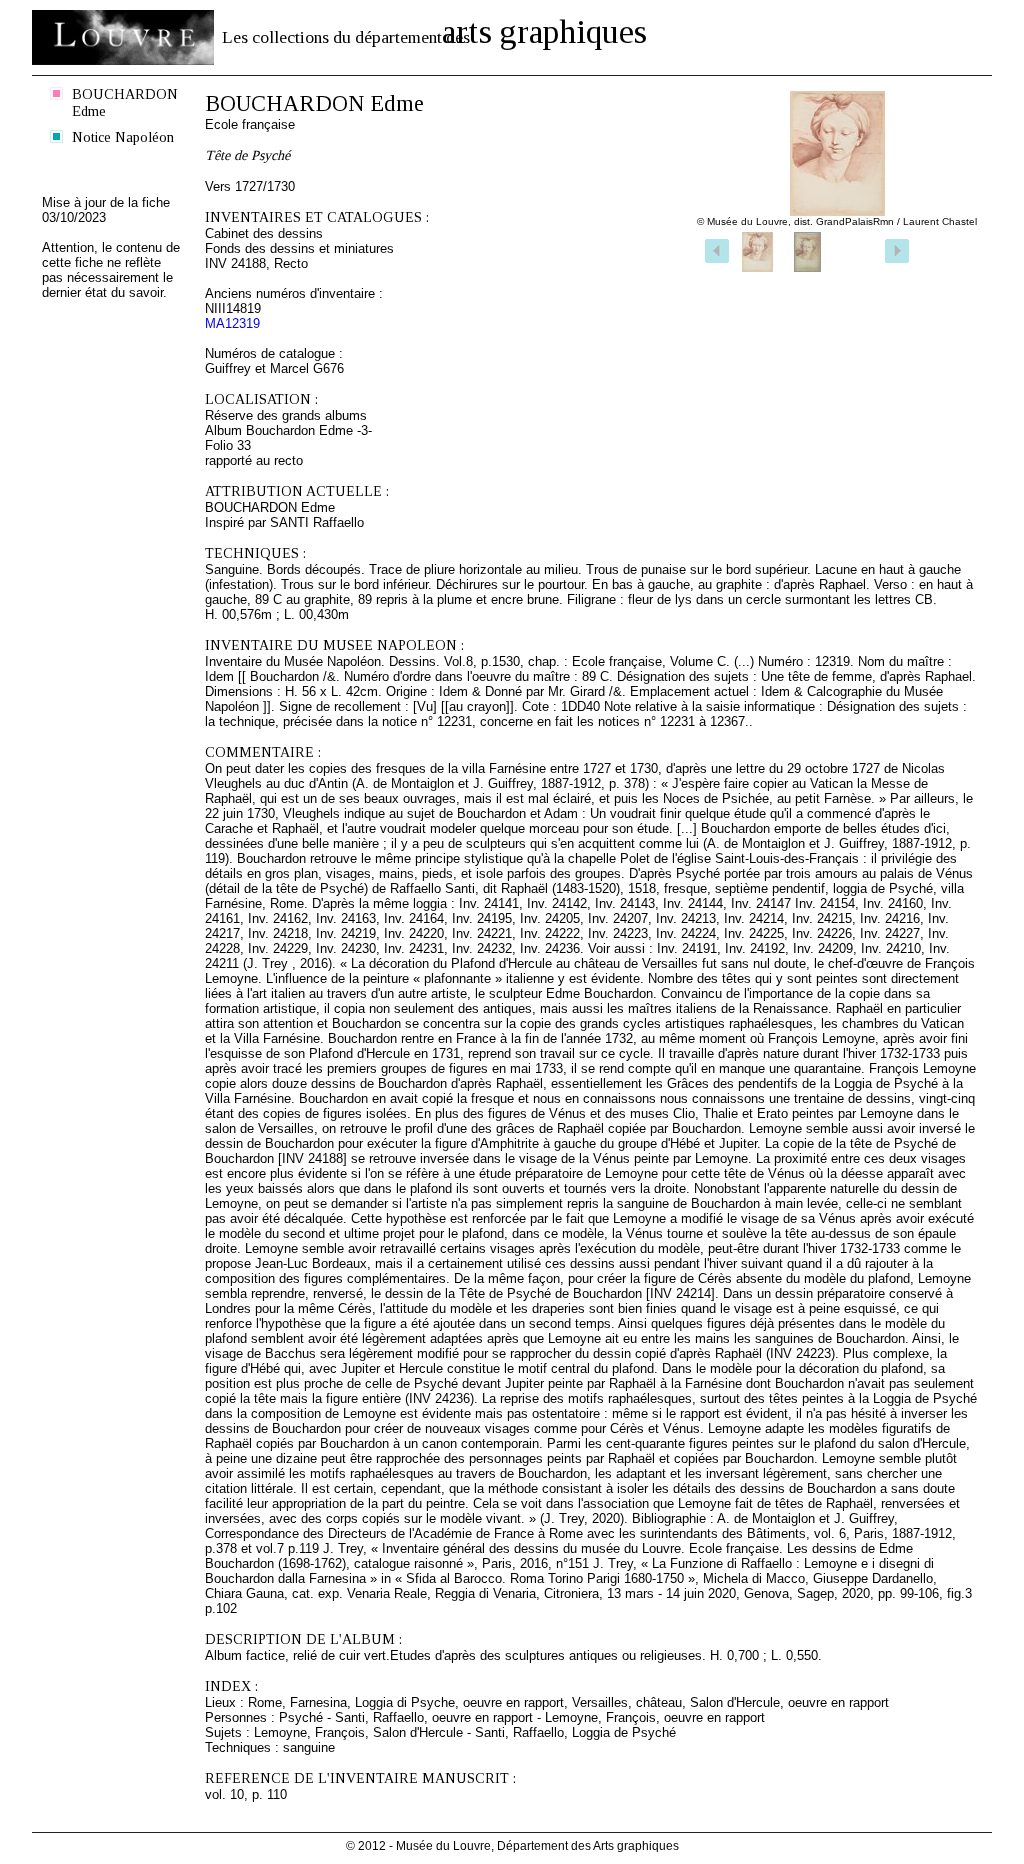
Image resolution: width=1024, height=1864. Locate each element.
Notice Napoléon (123, 137)
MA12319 (232, 323)
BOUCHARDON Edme (125, 102)
